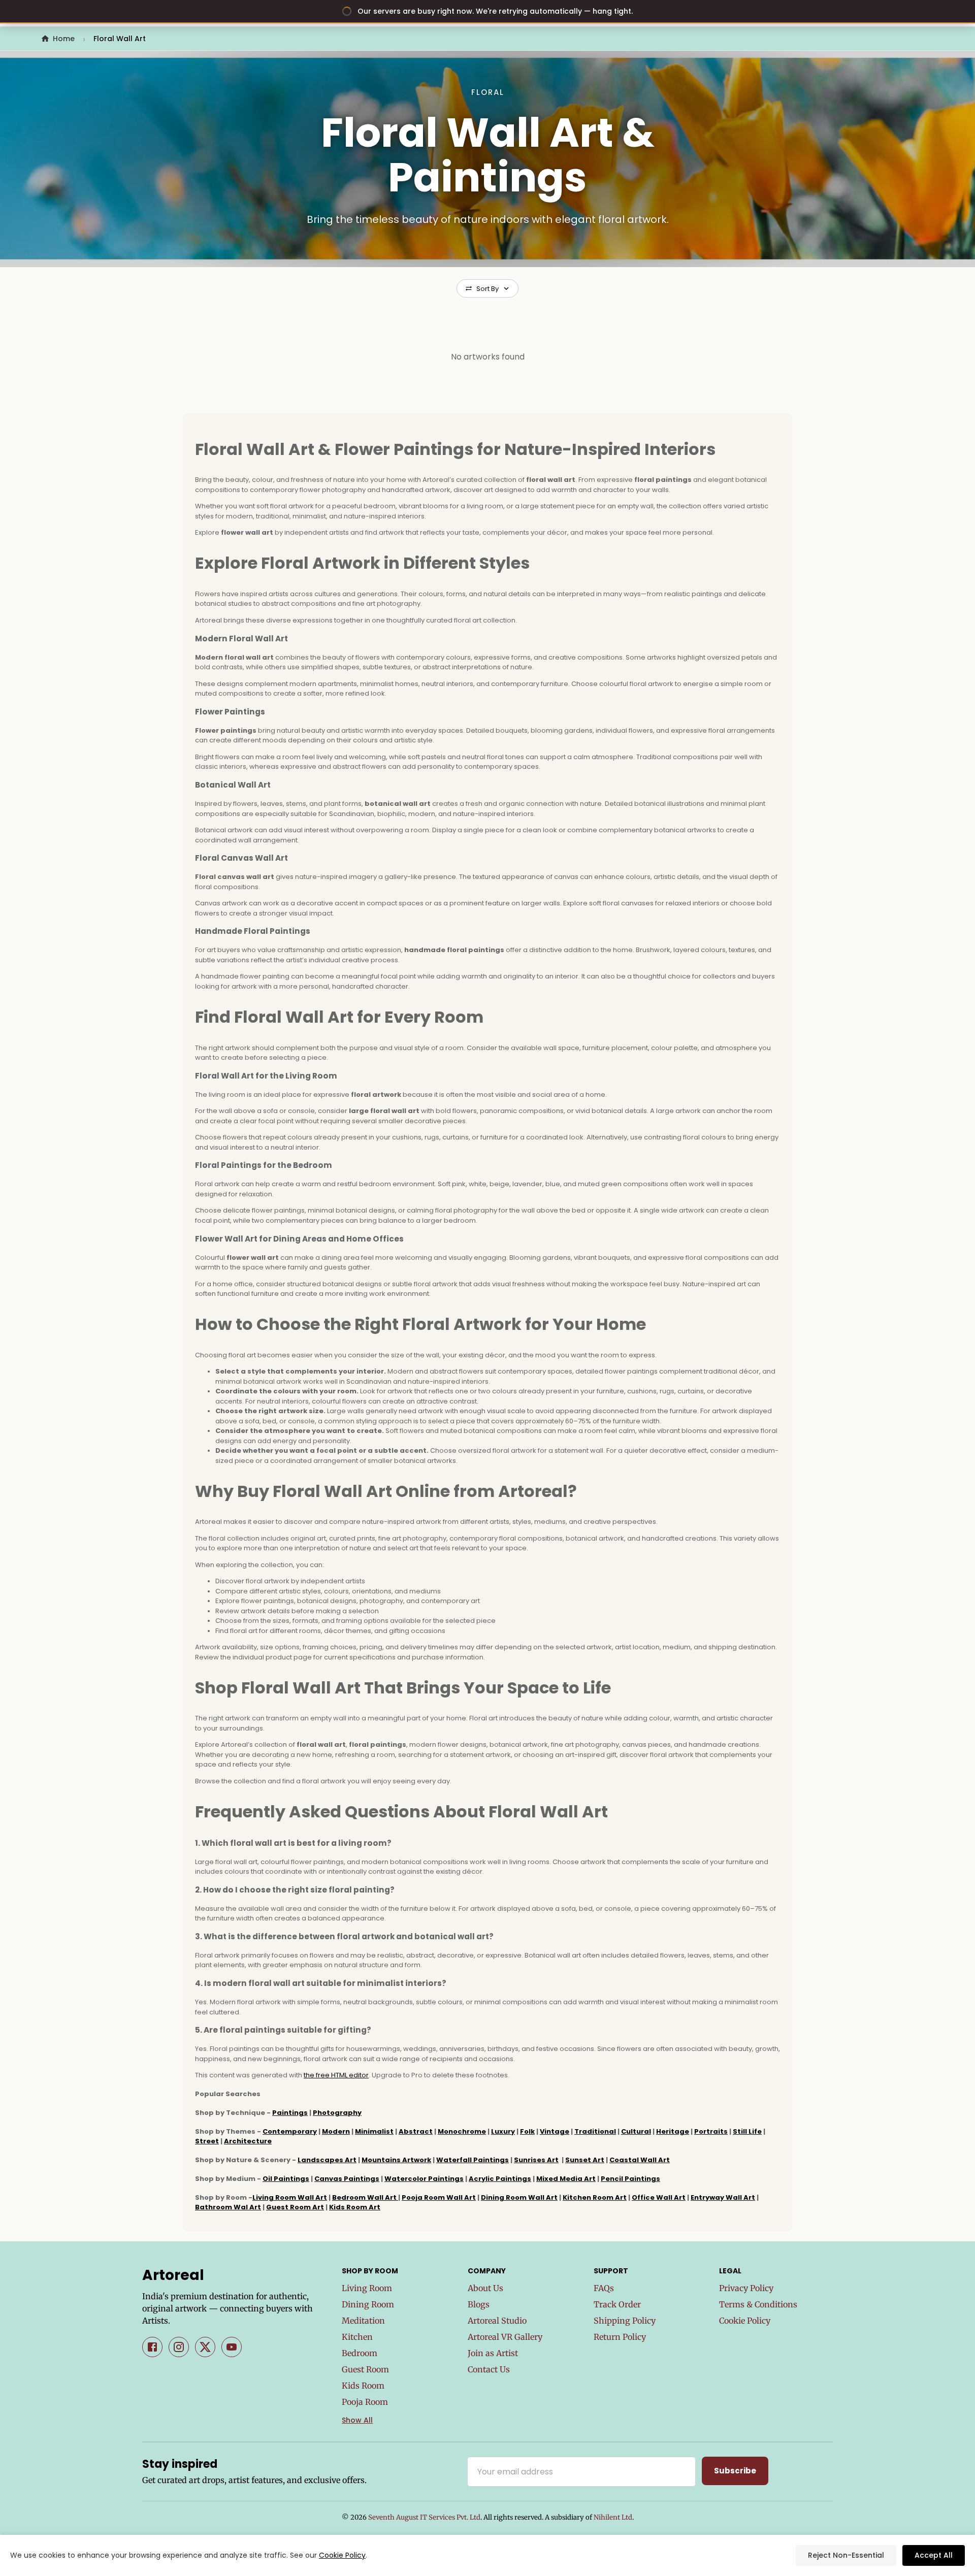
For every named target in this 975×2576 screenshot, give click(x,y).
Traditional (595, 2131)
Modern (336, 2131)
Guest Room (365, 2369)
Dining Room (368, 2304)
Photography (337, 2113)
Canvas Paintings (347, 2179)
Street (207, 2141)
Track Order (617, 2304)
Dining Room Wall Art (519, 2197)
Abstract (416, 2131)
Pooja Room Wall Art (439, 2197)
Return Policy (620, 2337)
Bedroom (360, 2353)
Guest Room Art (295, 2207)
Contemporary (290, 2131)
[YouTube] (232, 2347)
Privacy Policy (746, 2288)
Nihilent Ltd (613, 2517)
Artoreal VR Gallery (505, 2337)
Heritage (673, 2131)
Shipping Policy (625, 2321)
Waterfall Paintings (473, 2160)
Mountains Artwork (396, 2160)
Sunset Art (585, 2160)
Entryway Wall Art (723, 2197)
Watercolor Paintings (424, 2179)
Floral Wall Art (120, 39)
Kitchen (357, 2337)
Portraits (711, 2131)
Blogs (479, 2304)
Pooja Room (365, 2402)
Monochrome (462, 2131)
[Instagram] (179, 2347)
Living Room (367, 2288)
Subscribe (735, 2471)
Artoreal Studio (497, 2321)
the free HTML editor (336, 2075)
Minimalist (374, 2131)
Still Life (747, 2131)
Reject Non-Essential (846, 2555)
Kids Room (363, 2386)
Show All (357, 2420)
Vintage (555, 2131)
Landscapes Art (327, 2160)
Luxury (503, 2131)
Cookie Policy (745, 2321)
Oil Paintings (286, 2179)
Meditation (363, 2321)
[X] (205, 2347)
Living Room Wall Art (290, 2197)
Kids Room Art (355, 2207)
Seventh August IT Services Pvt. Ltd (424, 2517)
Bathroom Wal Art (228, 2207)
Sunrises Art (536, 2160)
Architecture (248, 2141)
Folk (527, 2131)
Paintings (290, 2113)
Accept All (934, 2555)
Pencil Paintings (630, 2179)
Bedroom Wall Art (365, 2197)
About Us (485, 2288)
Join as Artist (493, 2353)
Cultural (636, 2131)
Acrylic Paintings (500, 2179)
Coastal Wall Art (640, 2160)
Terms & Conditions (758, 2304)
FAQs (604, 2288)
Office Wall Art (659, 2197)
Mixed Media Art (566, 2179)
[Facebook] (152, 2347)
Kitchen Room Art (595, 2197)
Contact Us (489, 2369)
